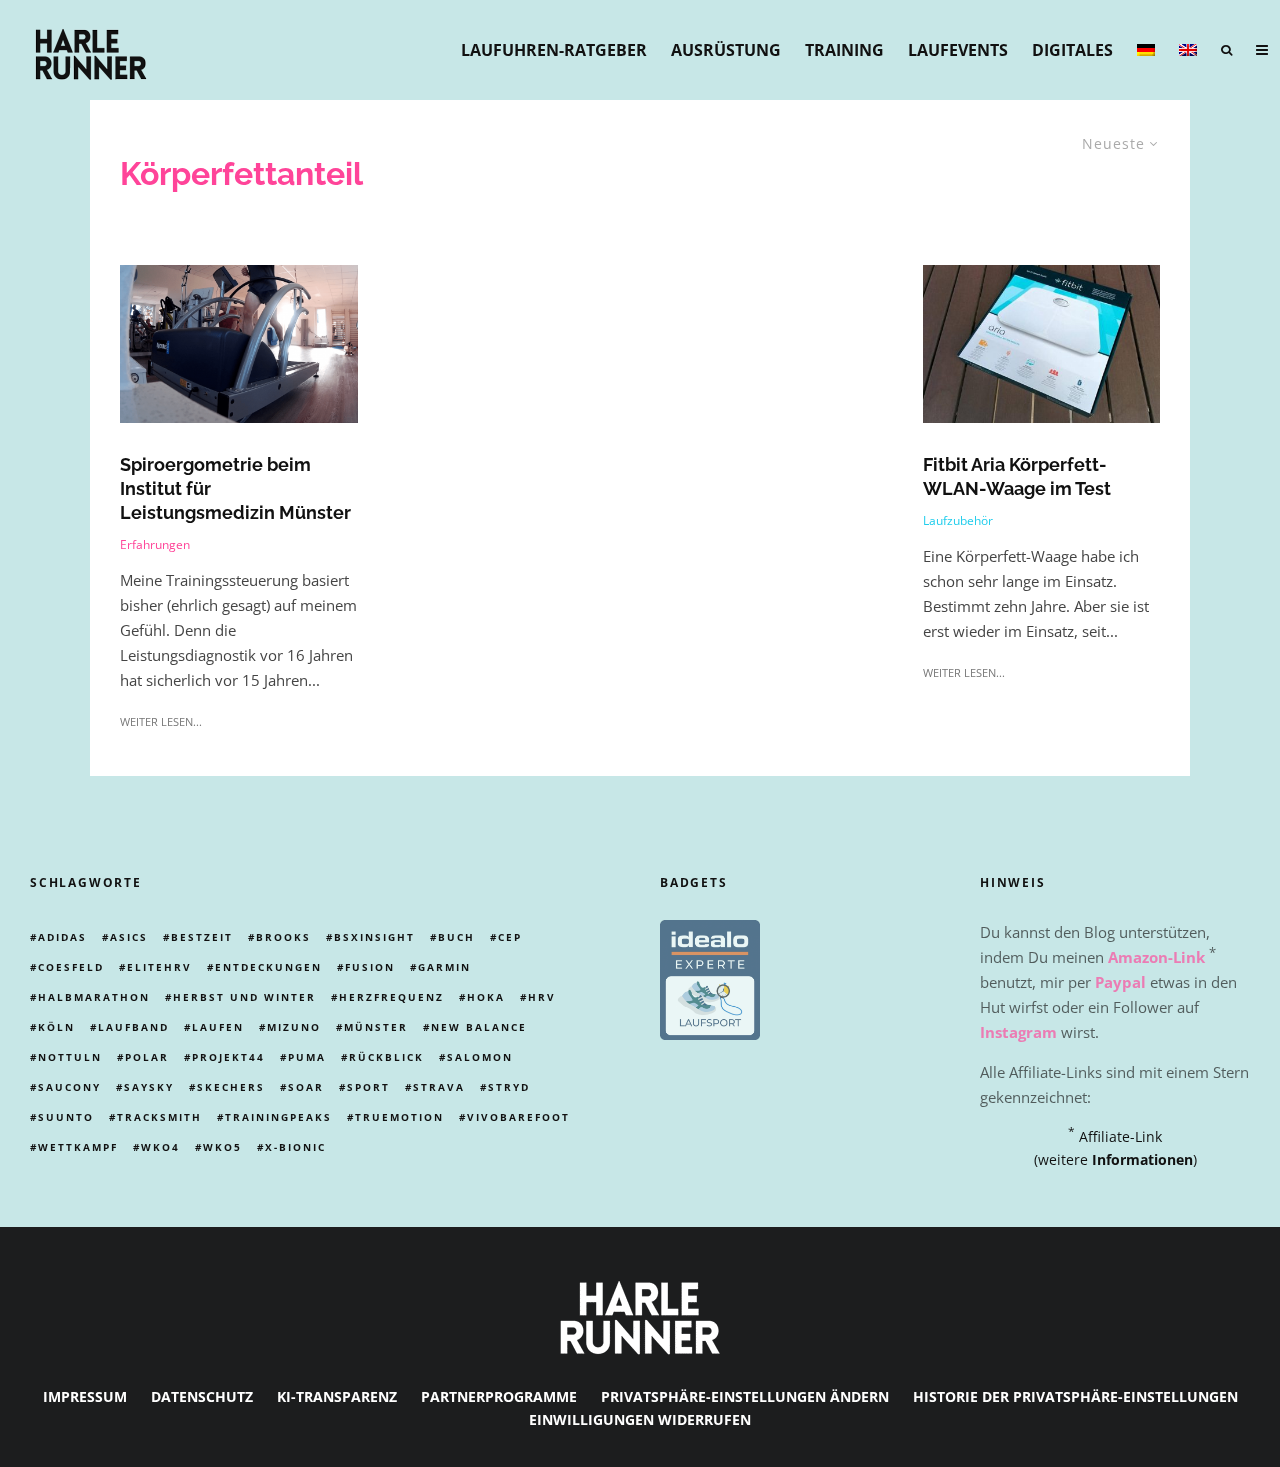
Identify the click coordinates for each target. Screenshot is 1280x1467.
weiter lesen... (161, 721)
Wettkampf (78, 1147)
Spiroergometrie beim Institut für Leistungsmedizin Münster (235, 488)
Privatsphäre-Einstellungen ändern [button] (745, 1396)
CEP (510, 937)
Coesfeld (71, 967)
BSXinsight (374, 937)
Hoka (486, 997)
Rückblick (386, 1057)
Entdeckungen (268, 967)
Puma (307, 1057)
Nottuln (70, 1057)
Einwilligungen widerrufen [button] (640, 1419)
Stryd (509, 1087)
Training (844, 50)
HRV (542, 997)
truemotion (399, 1117)
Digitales (1072, 50)
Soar (306, 1087)
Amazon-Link (1156, 957)
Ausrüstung (726, 50)
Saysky (149, 1087)
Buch (456, 937)
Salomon (480, 1057)
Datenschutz (202, 1396)
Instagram (1018, 1032)
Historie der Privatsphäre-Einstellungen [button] (1075, 1396)
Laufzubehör (958, 520)
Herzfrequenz (391, 997)
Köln (56, 1027)
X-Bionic (295, 1147)
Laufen (218, 1027)
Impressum (85, 1396)
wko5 (222, 1147)
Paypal (1120, 982)
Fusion (370, 967)
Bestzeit (202, 937)
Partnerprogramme (499, 1396)
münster (376, 1027)
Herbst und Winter (244, 997)
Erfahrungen (155, 544)
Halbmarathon (94, 997)
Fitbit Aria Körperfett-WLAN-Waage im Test (1017, 476)
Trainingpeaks (278, 1117)
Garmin (444, 967)
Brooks (283, 937)
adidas (62, 937)
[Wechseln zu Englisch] (1188, 50)
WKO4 (160, 1147)
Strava (439, 1087)
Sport (368, 1087)
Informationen (1142, 1159)
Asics (129, 937)
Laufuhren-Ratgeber (554, 50)
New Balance (479, 1027)
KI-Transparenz (337, 1396)
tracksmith (159, 1117)
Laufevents (958, 50)
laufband (133, 1027)
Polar (147, 1057)
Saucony (69, 1087)
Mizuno (294, 1027)
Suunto (66, 1117)
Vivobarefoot (518, 1117)
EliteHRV (159, 967)
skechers (231, 1087)
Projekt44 (228, 1057)
